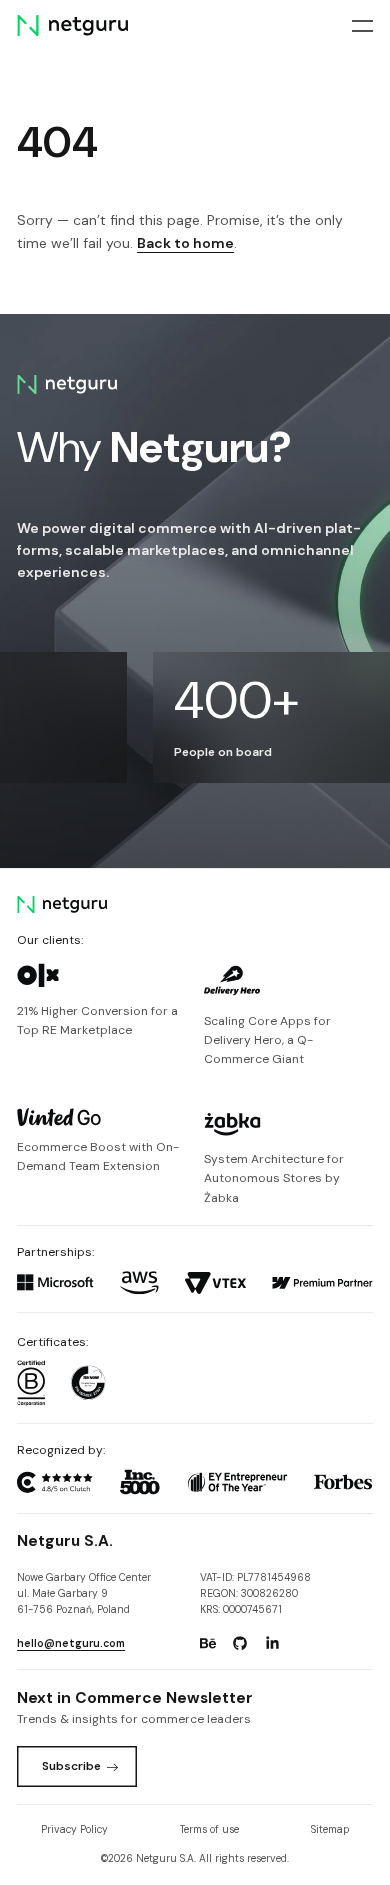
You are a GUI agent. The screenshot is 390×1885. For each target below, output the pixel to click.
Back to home (185, 243)
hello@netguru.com (71, 1643)
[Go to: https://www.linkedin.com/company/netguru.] (273, 1644)
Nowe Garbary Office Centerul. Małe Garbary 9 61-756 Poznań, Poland (84, 1594)
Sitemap (330, 1829)
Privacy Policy (74, 1829)
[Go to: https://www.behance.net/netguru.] (208, 1644)
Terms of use (209, 1829)
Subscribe (71, 1766)
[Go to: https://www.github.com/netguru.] (240, 1644)
